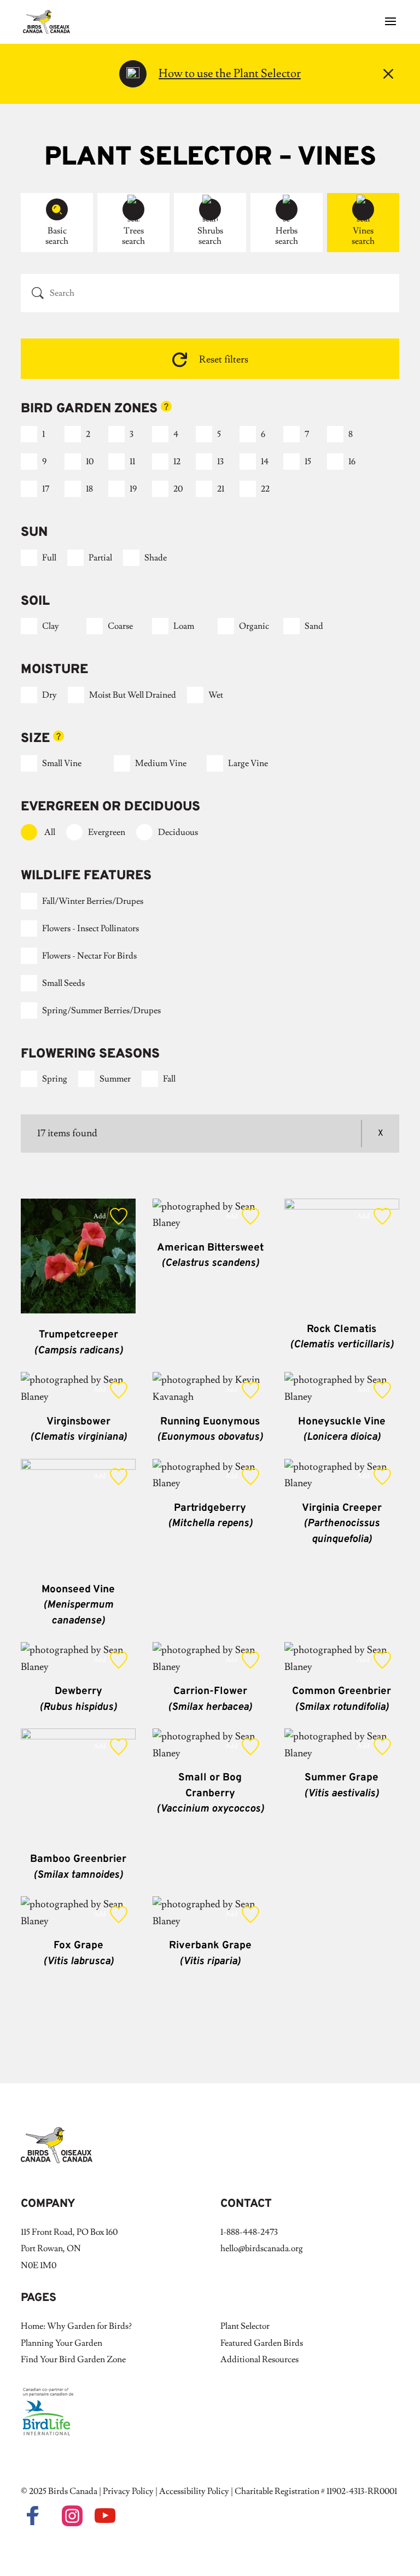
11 (132, 462)
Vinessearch (363, 236)
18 (89, 489)
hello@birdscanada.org (262, 2248)
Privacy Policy (128, 2491)
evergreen (107, 832)
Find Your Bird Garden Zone (73, 2359)
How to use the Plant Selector (230, 74)
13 (220, 462)
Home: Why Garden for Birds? (76, 2326)
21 (221, 489)
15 (308, 462)
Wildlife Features (86, 876)
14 (265, 462)
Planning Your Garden (62, 2343)
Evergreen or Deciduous (110, 807)
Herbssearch (287, 236)
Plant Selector (245, 2326)
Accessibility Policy (194, 2491)
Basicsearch (57, 236)
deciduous (178, 832)
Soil (35, 601)
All (50, 832)
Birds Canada (73, 2491)
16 (352, 462)
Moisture (54, 670)
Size (65, 739)
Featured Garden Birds (262, 2343)
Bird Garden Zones (116, 409)
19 (133, 489)
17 (46, 489)
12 (177, 462)
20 (178, 489)
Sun (34, 533)
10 (90, 462)
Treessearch (133, 236)
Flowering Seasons (90, 1054)
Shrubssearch (210, 236)
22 (265, 489)
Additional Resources (259, 2359)
